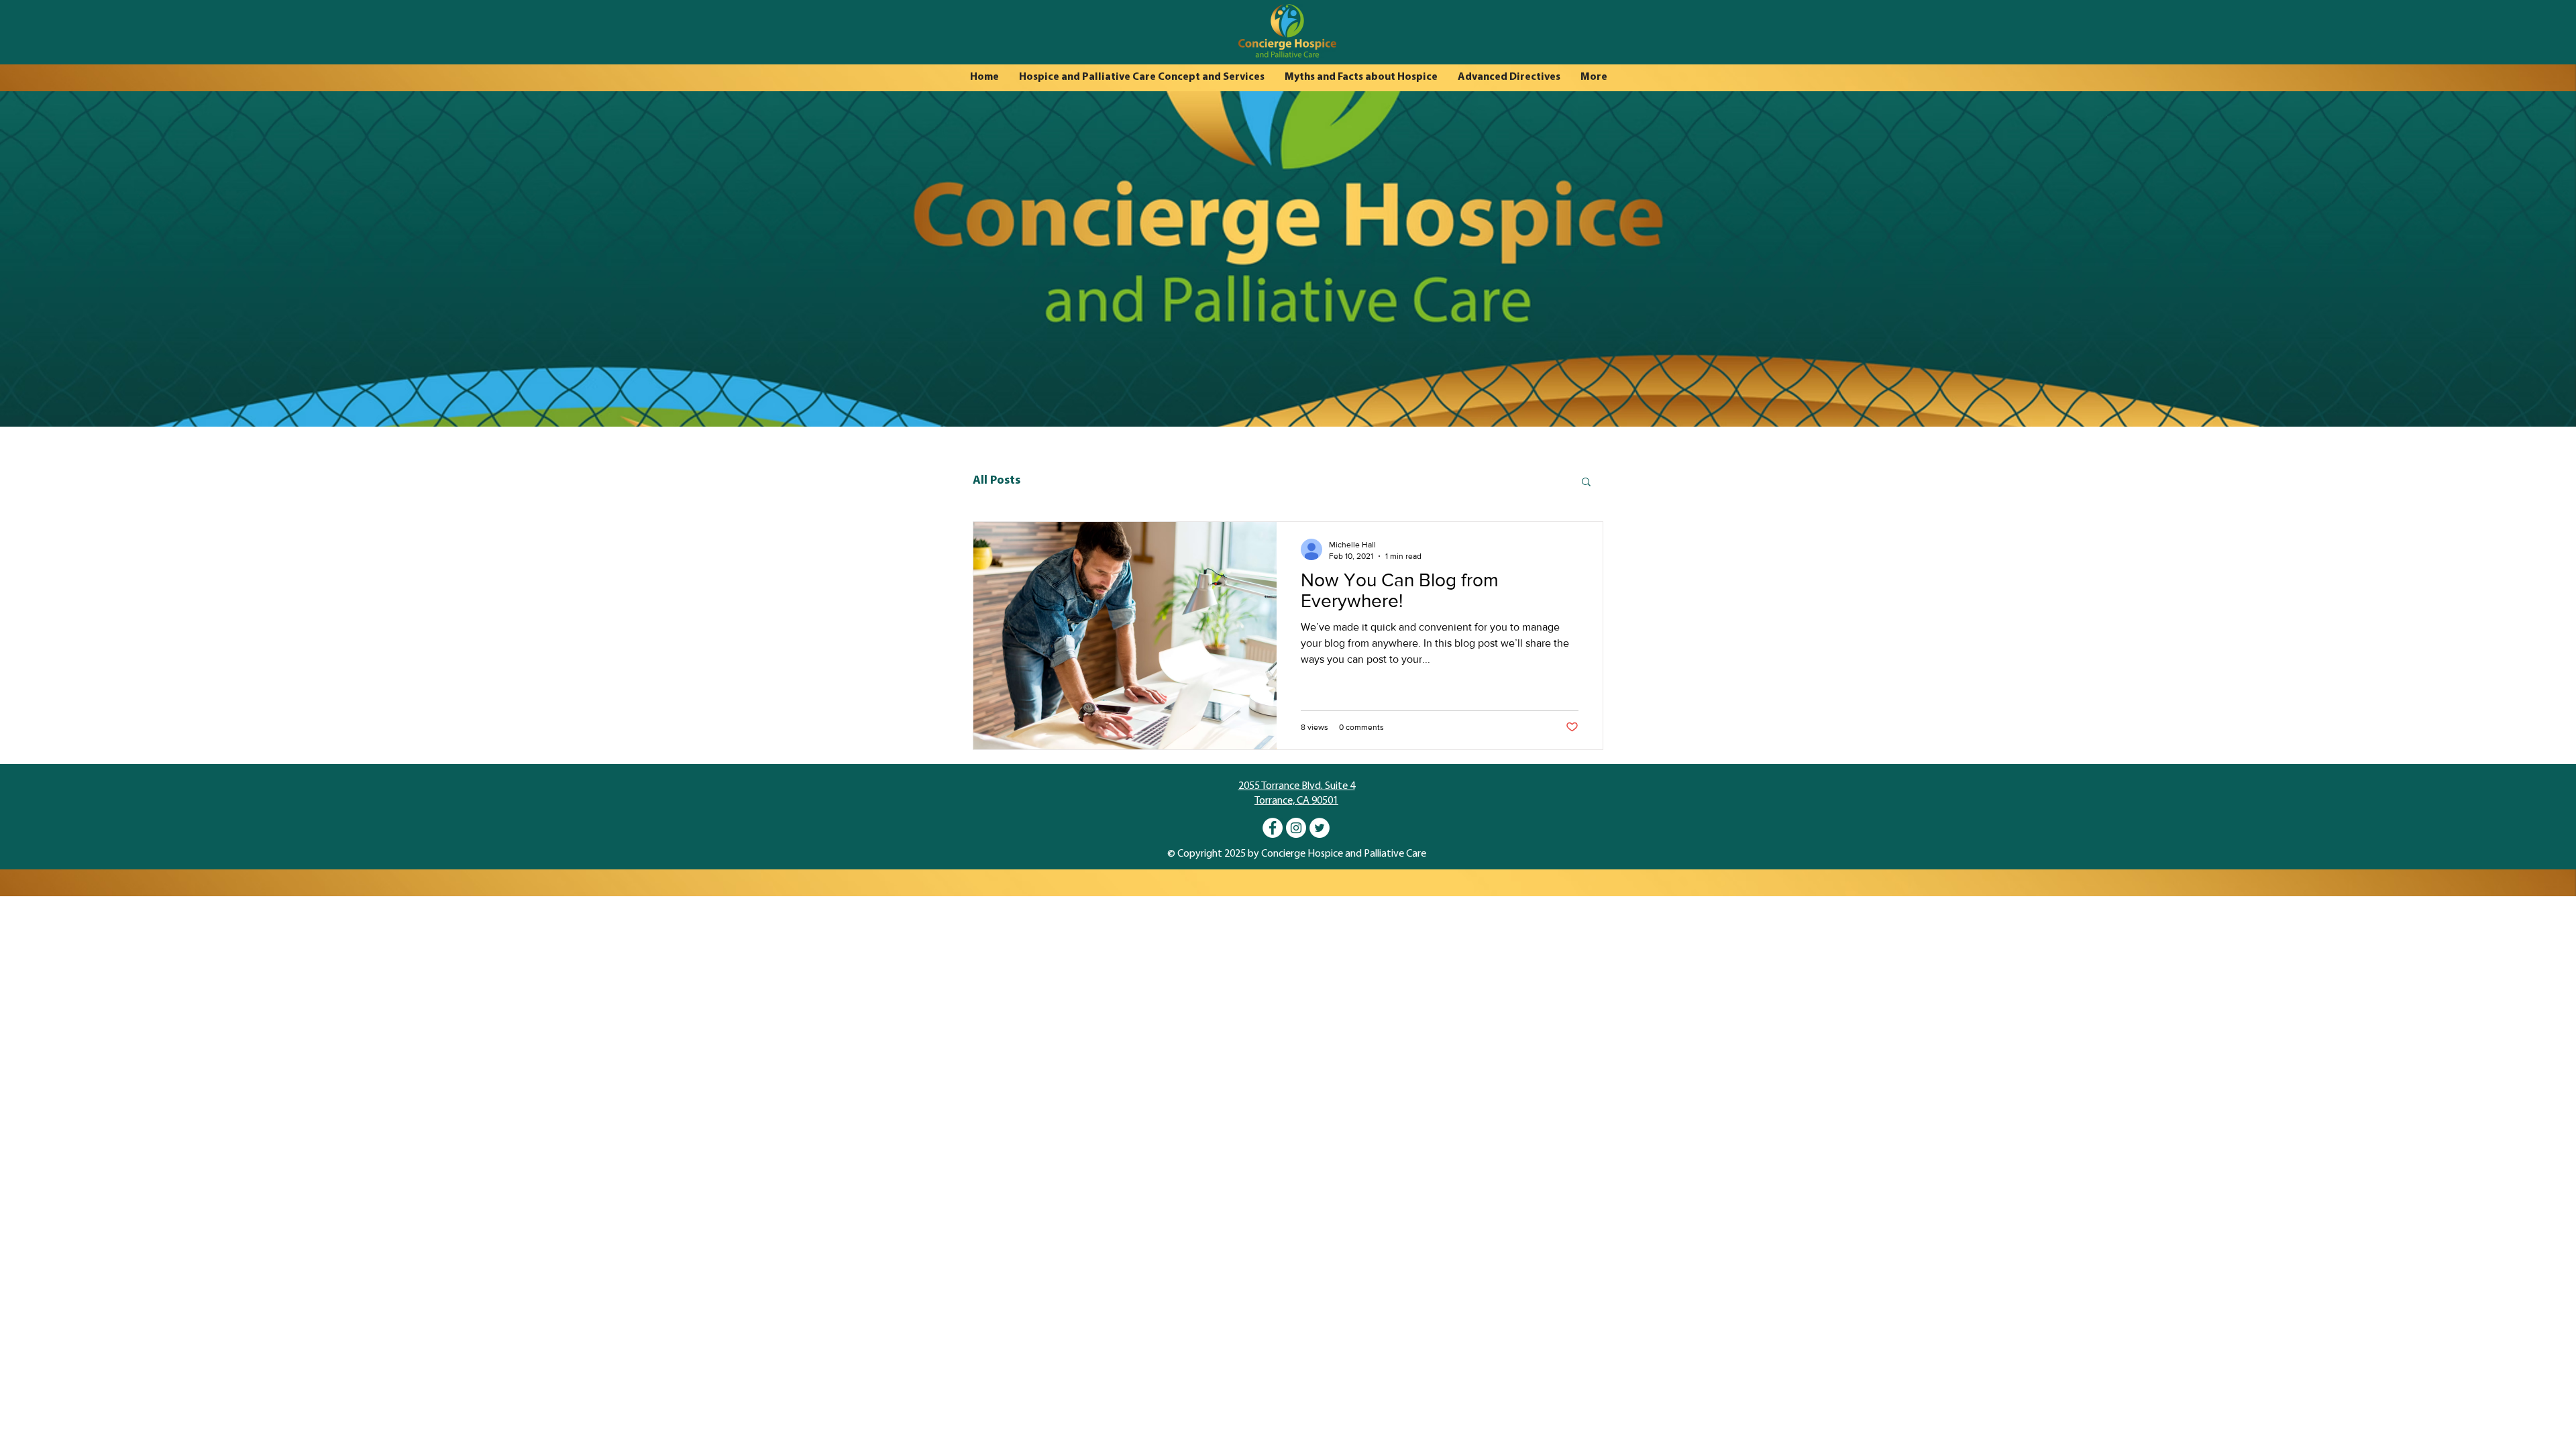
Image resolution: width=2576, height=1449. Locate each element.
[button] (1586, 483)
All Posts (997, 481)
